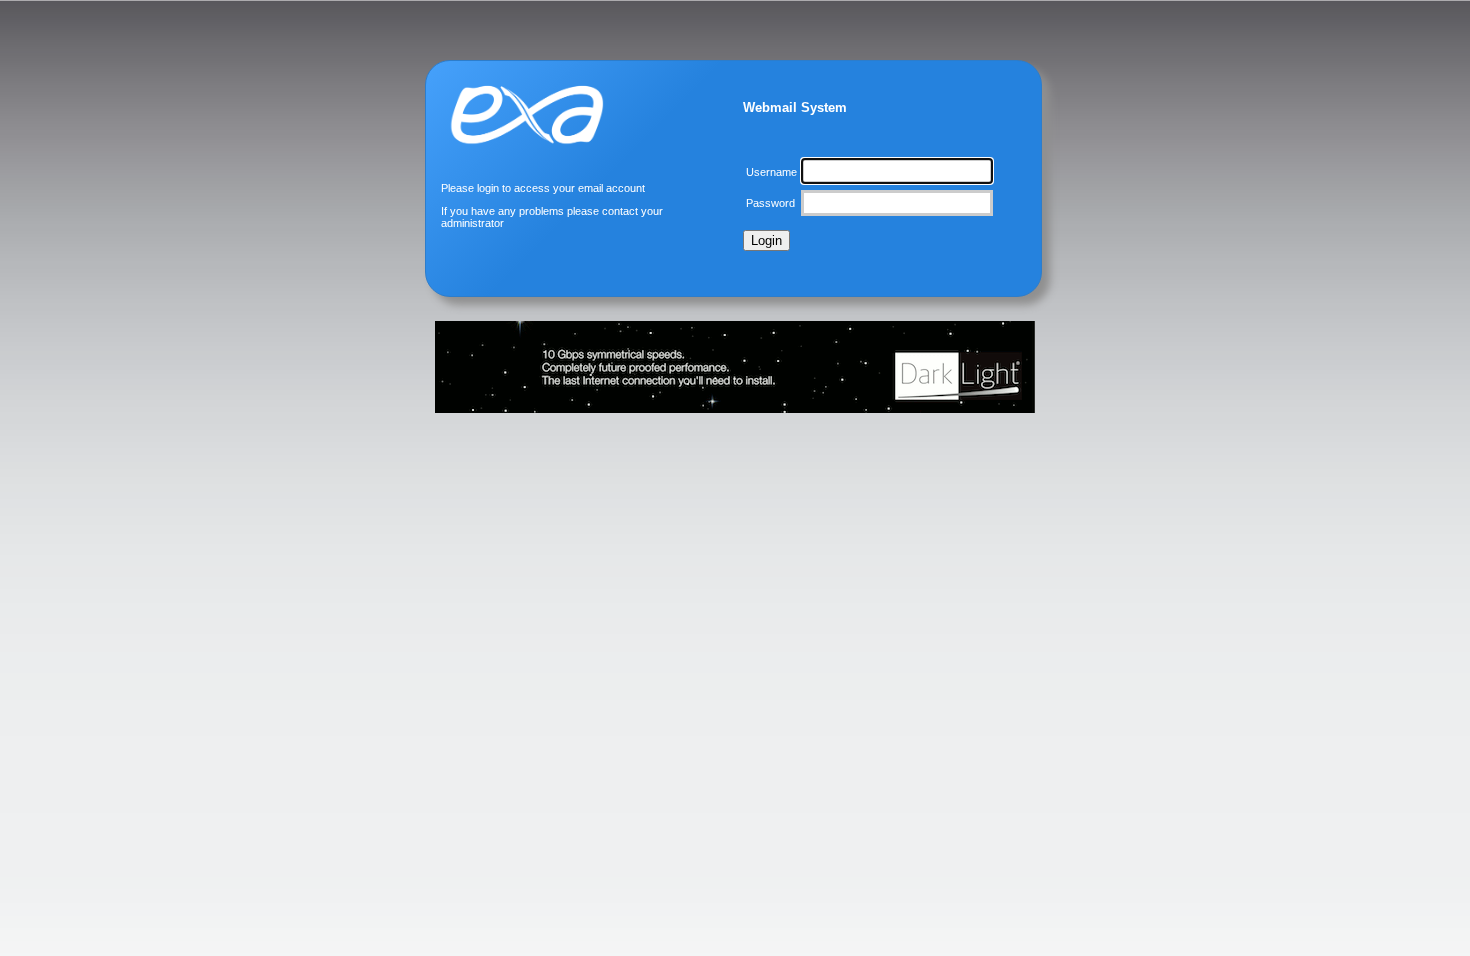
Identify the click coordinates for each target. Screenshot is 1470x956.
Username (771, 172)
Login (766, 240)
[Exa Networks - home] (530, 167)
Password (770, 203)
